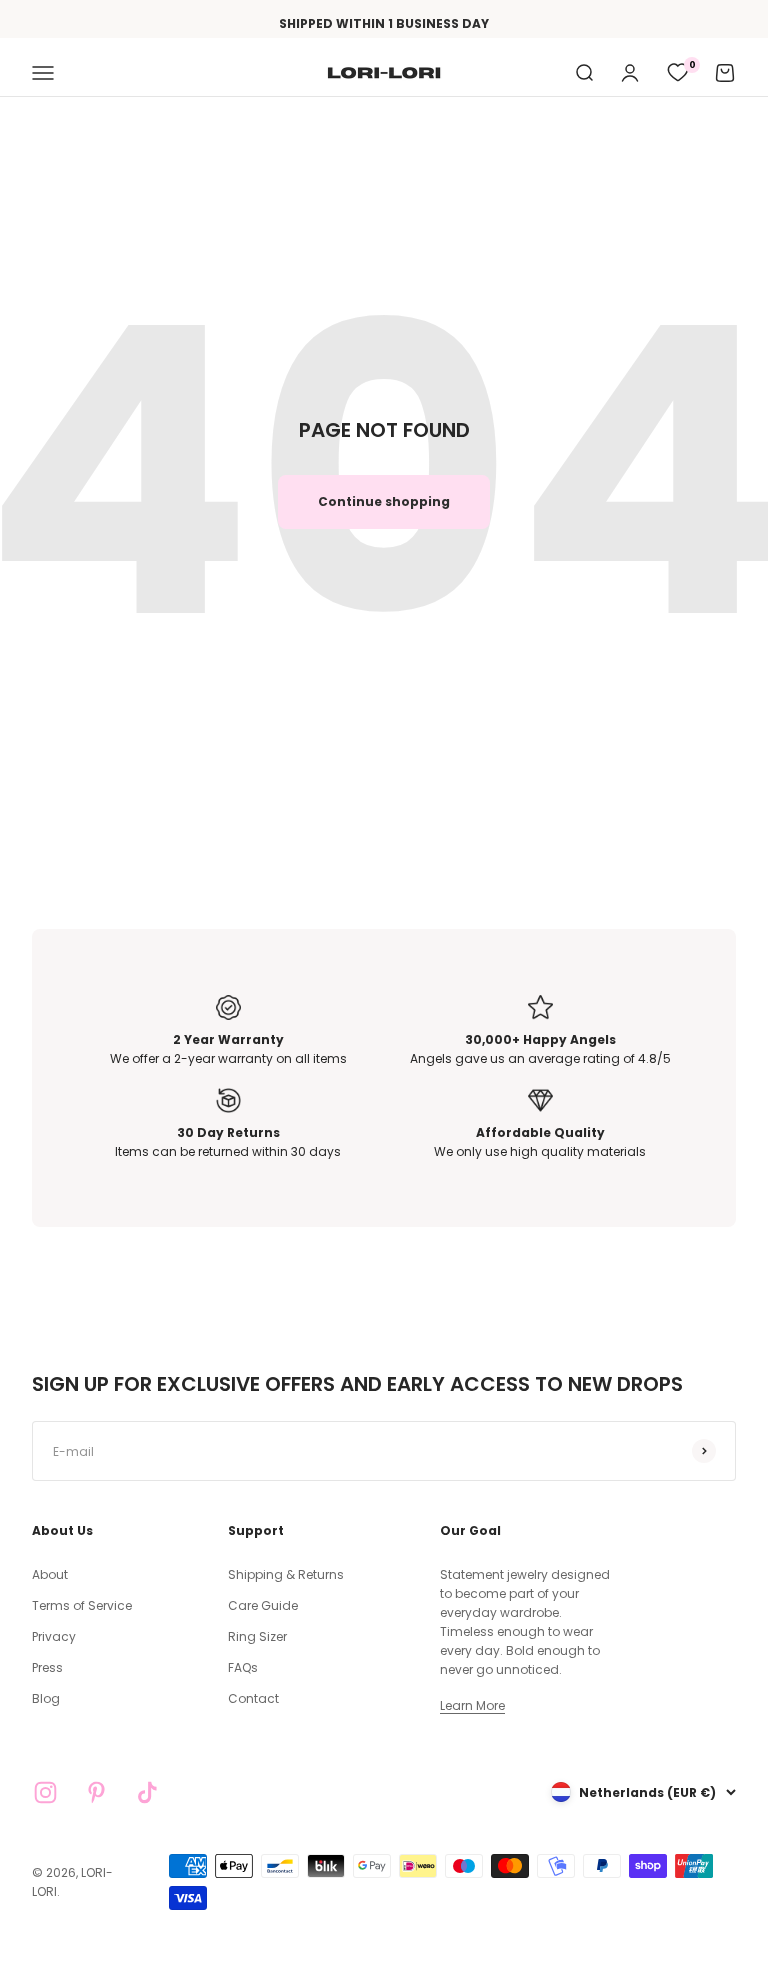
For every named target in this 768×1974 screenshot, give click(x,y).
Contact (253, 1698)
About (50, 1574)
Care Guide (263, 1605)
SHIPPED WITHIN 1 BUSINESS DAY (384, 23)
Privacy (54, 1636)
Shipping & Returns (286, 1574)
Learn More (472, 1705)
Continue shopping (384, 501)
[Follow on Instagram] (45, 1792)
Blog (46, 1698)
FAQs (243, 1667)
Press (47, 1667)
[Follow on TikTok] (147, 1792)
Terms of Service (82, 1605)
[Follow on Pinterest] (96, 1792)
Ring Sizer (257, 1636)
